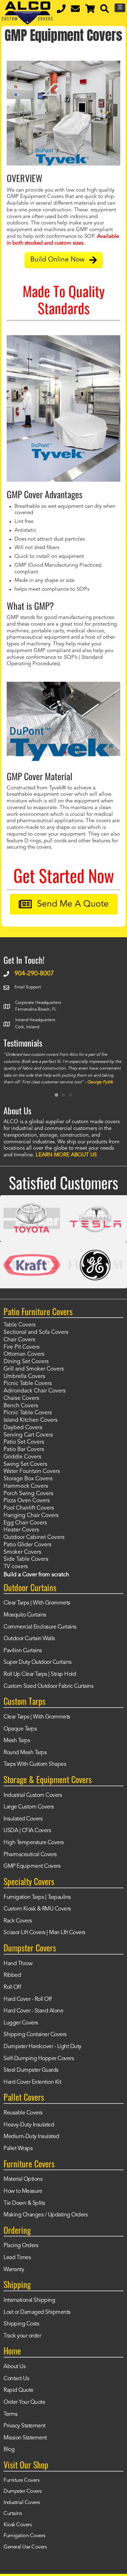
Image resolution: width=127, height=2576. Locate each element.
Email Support (28, 987)
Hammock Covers (26, 1486)
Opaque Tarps (20, 1729)
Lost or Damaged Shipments (37, 2312)
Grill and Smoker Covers (34, 1369)
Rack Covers (18, 1921)
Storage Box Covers (28, 1479)
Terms (11, 2414)
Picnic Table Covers (28, 1384)
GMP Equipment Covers (32, 1866)
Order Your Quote (24, 2402)
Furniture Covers (21, 2481)
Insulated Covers (23, 1819)
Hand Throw (18, 1964)
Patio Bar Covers (24, 1450)
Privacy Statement (25, 2426)
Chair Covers (19, 1340)
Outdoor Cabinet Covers (34, 1537)
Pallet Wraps (18, 2149)
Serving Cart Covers (28, 1435)
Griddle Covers (22, 1457)
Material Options (23, 2179)
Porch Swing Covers (28, 1494)
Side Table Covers (26, 1559)
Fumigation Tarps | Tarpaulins (37, 1897)
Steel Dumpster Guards (31, 2070)
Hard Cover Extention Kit (32, 2082)
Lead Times (17, 2258)
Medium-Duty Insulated (31, 2137)
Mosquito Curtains (25, 1615)
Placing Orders (21, 2246)
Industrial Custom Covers (33, 1795)
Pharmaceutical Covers (30, 1855)
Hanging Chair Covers (31, 1516)
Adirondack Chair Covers (35, 1391)
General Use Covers (25, 2547)
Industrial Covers (22, 2503)
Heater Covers (21, 1530)
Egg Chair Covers (25, 1523)
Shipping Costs (21, 2324)
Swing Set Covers (25, 1464)
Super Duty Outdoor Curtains (38, 1662)
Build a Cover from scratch (36, 1575)
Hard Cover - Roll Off (28, 1999)
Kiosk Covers (17, 2525)
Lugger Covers (21, 2023)
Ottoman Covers (24, 1354)
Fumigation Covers (24, 2536)
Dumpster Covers (23, 2491)
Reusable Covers (23, 2113)
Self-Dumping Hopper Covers (39, 2059)
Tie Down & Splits (24, 2203)
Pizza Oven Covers (27, 1501)
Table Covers (20, 1325)
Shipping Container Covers (35, 2035)
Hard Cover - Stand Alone (33, 2011)
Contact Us (16, 2379)
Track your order (22, 2336)
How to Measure (23, 2191)
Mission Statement (25, 2438)
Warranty (14, 2270)
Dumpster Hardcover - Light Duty (43, 2047)
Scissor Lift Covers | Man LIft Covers (44, 1933)
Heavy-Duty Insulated (29, 2125)
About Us (14, 2367)
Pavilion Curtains (23, 1651)
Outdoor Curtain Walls (29, 1639)
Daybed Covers (23, 1428)
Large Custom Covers (29, 1807)
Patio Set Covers (24, 1442)
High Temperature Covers (34, 1843)
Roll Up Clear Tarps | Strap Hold (40, 1674)
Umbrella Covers (24, 1377)
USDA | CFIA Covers (27, 1831)
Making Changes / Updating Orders (46, 2215)
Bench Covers (21, 1406)
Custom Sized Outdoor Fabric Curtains (48, 1686)
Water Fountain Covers (32, 1471)
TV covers (16, 1567)
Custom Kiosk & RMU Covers (37, 1909)
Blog (9, 2450)
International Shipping (29, 2300)
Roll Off (12, 1987)
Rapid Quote (19, 2390)
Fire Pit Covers (22, 1347)
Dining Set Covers (26, 1362)
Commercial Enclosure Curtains (40, 1627)
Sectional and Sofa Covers (36, 1332)
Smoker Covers (22, 1552)
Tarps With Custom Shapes (35, 1764)
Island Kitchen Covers (31, 1420)
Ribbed (12, 1975)
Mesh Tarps (17, 1741)
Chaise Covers (21, 1398)
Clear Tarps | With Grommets (37, 1603)
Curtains (13, 2514)
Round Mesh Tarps (25, 1753)
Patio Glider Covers (28, 1545)
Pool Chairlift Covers (29, 1508)
